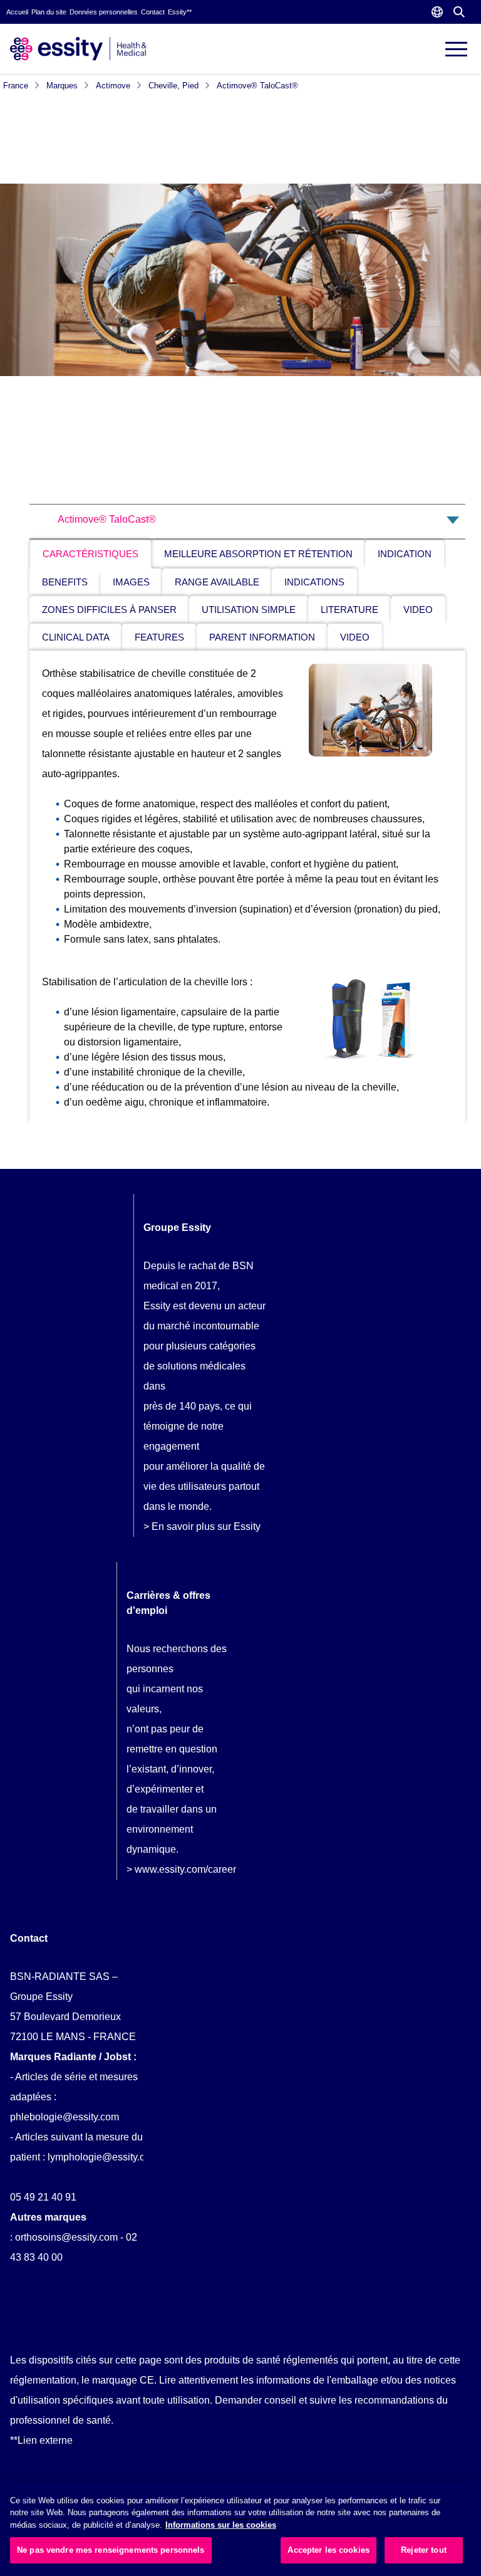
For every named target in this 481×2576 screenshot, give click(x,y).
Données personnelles (104, 12)
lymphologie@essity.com (103, 2157)
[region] (240, 2529)
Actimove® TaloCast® (257, 86)
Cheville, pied (175, 86)
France (17, 86)
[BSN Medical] (78, 48)
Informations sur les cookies (221, 2525)
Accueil (17, 12)
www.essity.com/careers (188, 1869)
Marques (63, 86)
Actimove (114, 86)
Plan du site (49, 12)
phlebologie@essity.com (65, 2117)
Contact (153, 12)
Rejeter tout (424, 2550)
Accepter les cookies (328, 2550)
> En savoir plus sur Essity (202, 1526)
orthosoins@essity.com (66, 2237)
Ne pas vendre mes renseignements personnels (111, 2550)
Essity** (180, 12)
